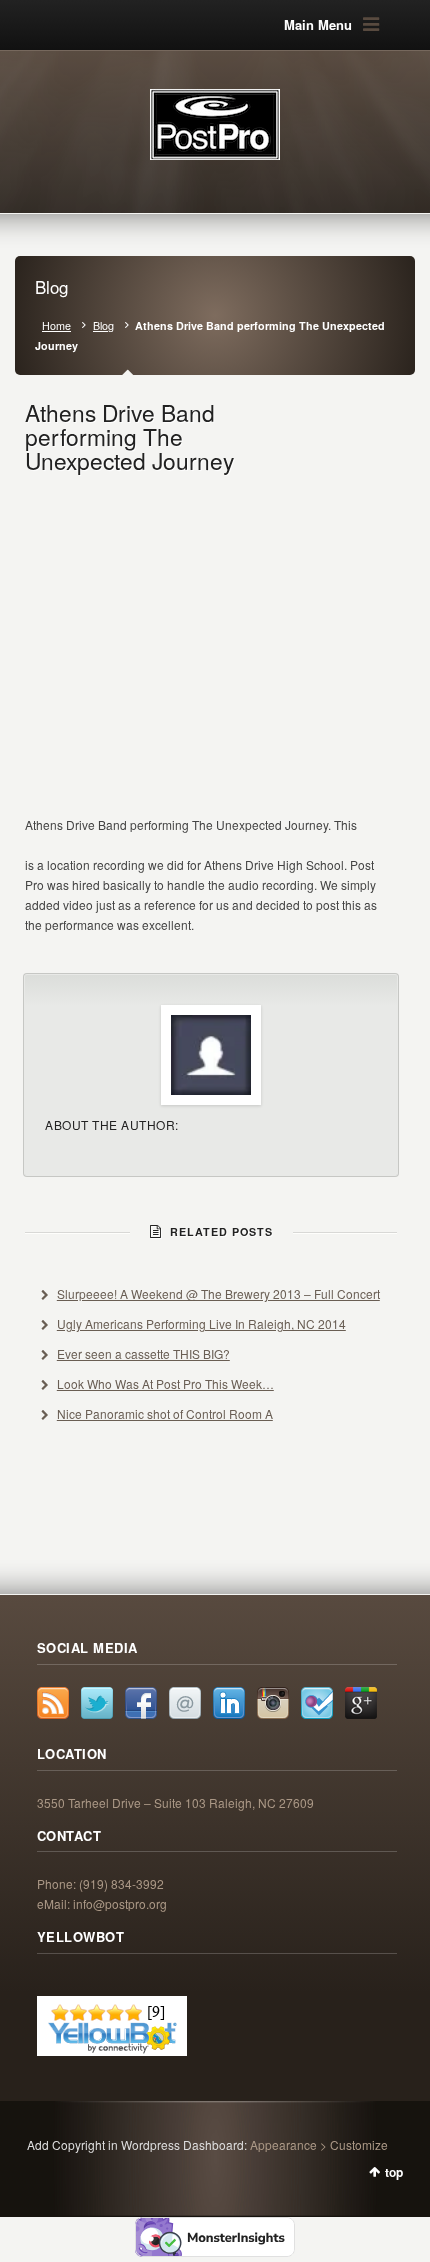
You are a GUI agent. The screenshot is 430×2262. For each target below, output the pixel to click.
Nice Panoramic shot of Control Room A (165, 1413)
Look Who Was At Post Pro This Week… (165, 1383)
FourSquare (317, 1703)
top (394, 2172)
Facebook (141, 1703)
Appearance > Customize (319, 2144)
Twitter (97, 1703)
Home (56, 325)
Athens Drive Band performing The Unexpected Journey (129, 436)
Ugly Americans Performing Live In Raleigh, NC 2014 (201, 1323)
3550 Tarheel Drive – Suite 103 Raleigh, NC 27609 (175, 1802)
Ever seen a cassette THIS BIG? (143, 1353)
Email (185, 1703)
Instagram (273, 1703)
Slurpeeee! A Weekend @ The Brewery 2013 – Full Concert (218, 1293)
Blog (103, 325)
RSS (53, 1703)
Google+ (361, 1703)
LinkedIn (229, 1703)
